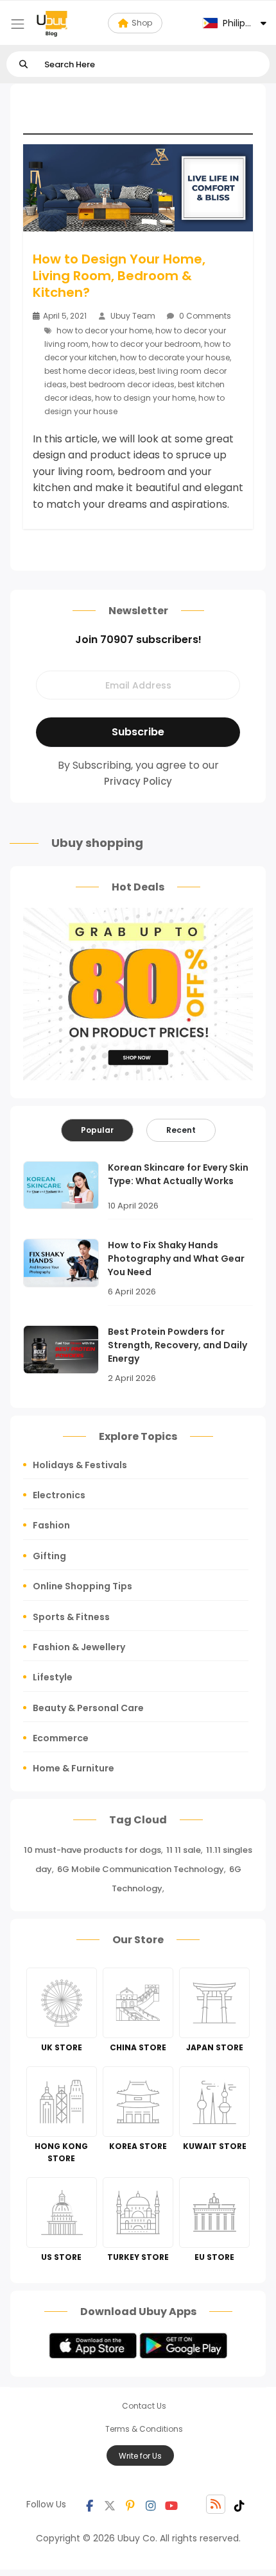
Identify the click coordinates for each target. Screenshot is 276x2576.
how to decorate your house (175, 357)
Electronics (59, 1495)
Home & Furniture (73, 1768)
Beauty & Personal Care (88, 1708)
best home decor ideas (90, 371)
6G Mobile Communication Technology (141, 1869)
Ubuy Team (133, 316)
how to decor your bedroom (146, 344)
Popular (97, 1130)
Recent (181, 1130)
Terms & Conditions (144, 2429)
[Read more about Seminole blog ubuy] (52, 23)
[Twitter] (110, 2504)
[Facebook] (89, 2504)
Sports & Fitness (71, 1617)
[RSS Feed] (216, 2504)
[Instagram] (151, 2504)
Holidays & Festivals (80, 1465)
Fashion (51, 1525)
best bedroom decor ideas (122, 384)
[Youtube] (171, 2504)
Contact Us (144, 2406)
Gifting (49, 1556)
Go (23, 64)
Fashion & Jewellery (79, 1647)
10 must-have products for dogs (92, 1850)
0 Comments (204, 316)
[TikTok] (239, 2504)
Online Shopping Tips (82, 1586)
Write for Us (140, 2456)
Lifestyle (53, 1677)
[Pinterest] (130, 2504)
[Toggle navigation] (18, 24)
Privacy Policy (138, 781)
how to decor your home (104, 330)
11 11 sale (184, 1850)
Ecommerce (61, 1738)
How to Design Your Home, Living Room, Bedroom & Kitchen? (119, 276)
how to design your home (145, 398)
